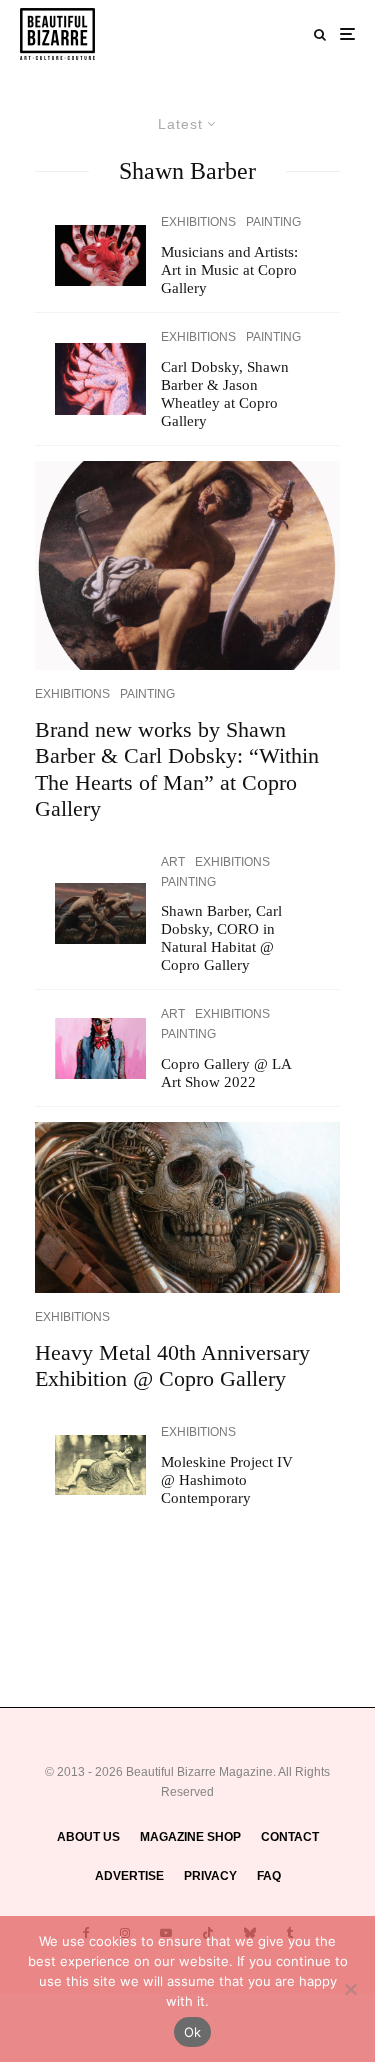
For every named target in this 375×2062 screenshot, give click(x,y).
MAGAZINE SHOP (190, 1837)
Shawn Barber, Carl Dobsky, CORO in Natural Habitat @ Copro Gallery (221, 938)
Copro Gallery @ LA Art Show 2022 (226, 1073)
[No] (350, 1989)
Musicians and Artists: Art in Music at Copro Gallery (229, 270)
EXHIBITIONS (198, 222)
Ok (193, 2032)
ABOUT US (88, 1837)
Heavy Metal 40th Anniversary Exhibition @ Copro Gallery (172, 1365)
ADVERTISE (129, 1876)
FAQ (269, 1876)
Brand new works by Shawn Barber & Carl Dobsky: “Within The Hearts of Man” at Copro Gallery (177, 769)
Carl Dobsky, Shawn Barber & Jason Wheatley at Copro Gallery (225, 394)
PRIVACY (210, 1876)
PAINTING (273, 222)
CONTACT (290, 1837)
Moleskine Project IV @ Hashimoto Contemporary (227, 1480)
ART (173, 862)
